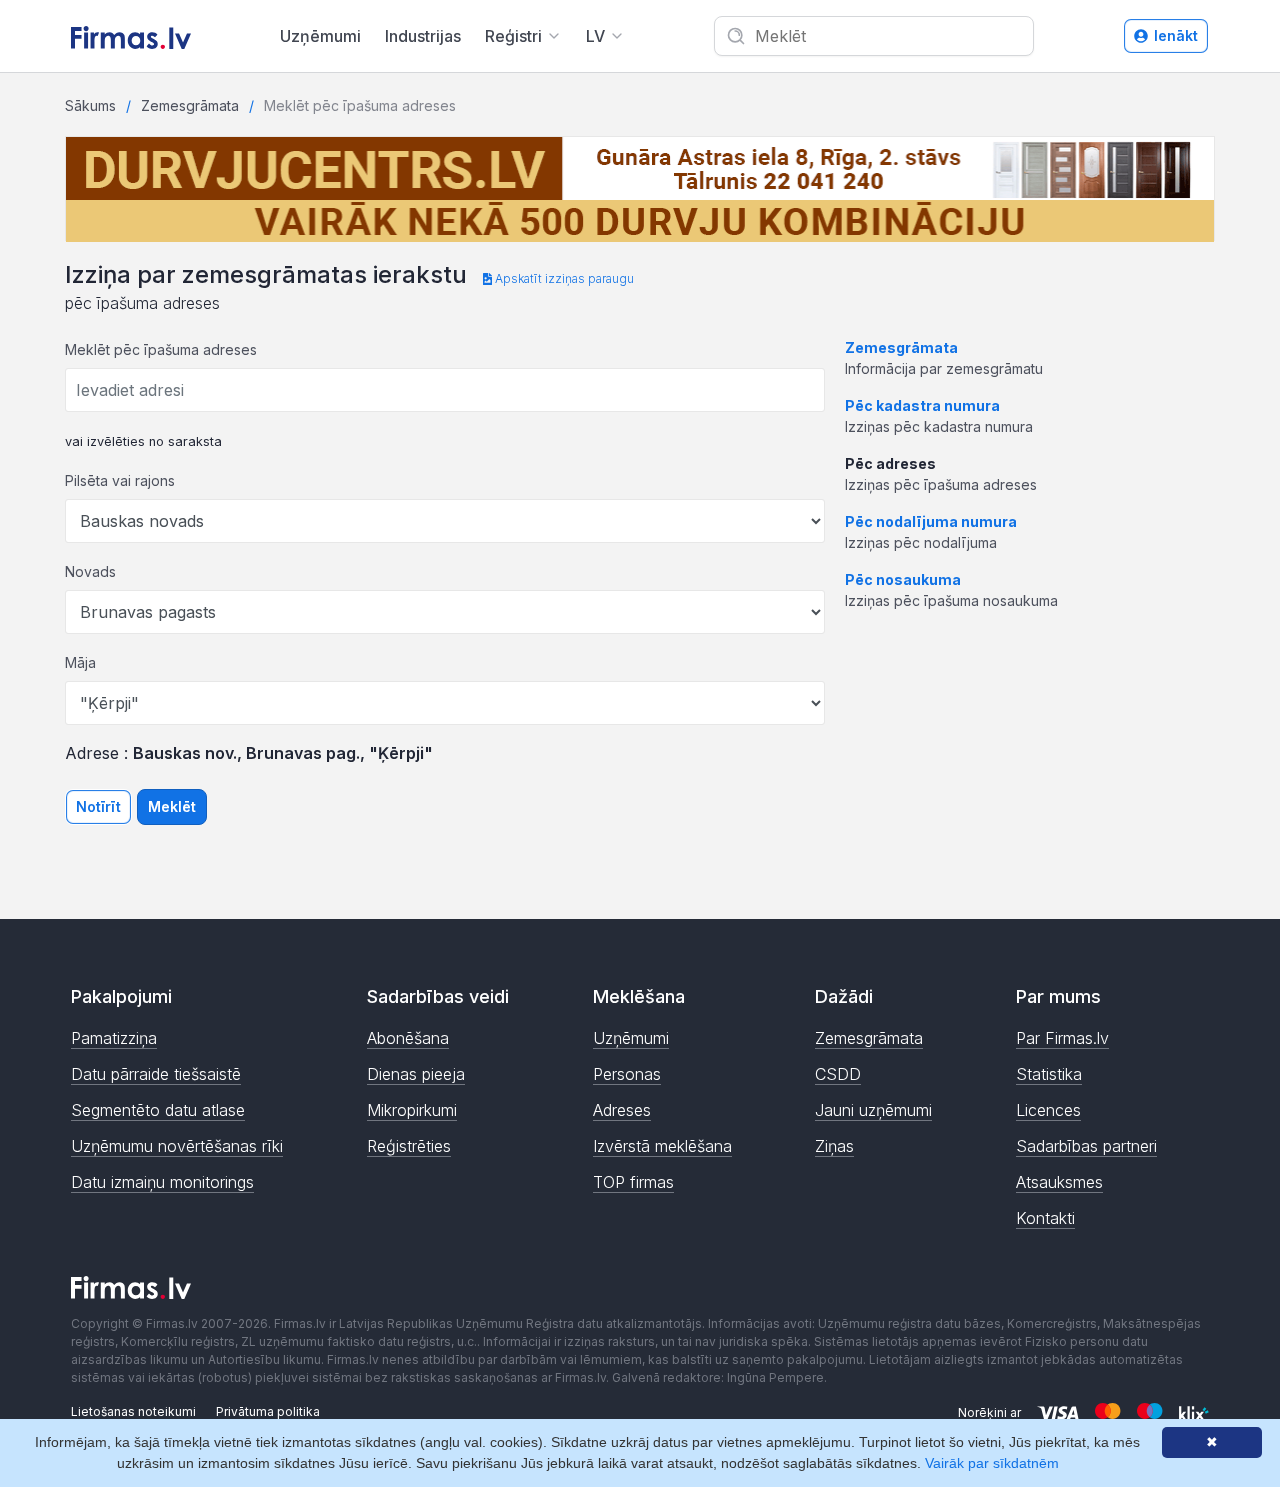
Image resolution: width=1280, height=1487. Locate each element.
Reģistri (513, 36)
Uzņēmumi (320, 36)
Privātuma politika (268, 1411)
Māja (80, 662)
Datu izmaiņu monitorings (162, 1182)
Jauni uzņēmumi (873, 1110)
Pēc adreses (890, 463)
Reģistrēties (409, 1146)
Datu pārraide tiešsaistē (156, 1074)
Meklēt (172, 806)
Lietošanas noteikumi (133, 1411)
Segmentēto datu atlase (158, 1110)
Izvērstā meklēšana (662, 1146)
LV (595, 36)
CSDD (838, 1074)
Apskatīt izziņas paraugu (563, 278)
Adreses (622, 1110)
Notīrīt (98, 806)
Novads (90, 571)
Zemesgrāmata (190, 105)
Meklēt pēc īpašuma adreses (161, 349)
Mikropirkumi (412, 1110)
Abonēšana (408, 1038)
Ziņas (834, 1146)
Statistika (1049, 1074)
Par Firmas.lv (1062, 1038)
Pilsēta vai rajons (120, 480)
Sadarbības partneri (1086, 1146)
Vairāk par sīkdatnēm (992, 1463)
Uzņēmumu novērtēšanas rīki (177, 1146)
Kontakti (1045, 1218)
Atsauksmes (1059, 1182)
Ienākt (1176, 35)
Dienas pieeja (416, 1074)
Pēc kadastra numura (922, 405)
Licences (1048, 1110)
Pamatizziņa (114, 1038)
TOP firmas (633, 1182)
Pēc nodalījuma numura (931, 521)
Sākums (90, 105)
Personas (627, 1074)
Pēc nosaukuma (903, 579)
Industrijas (423, 36)
